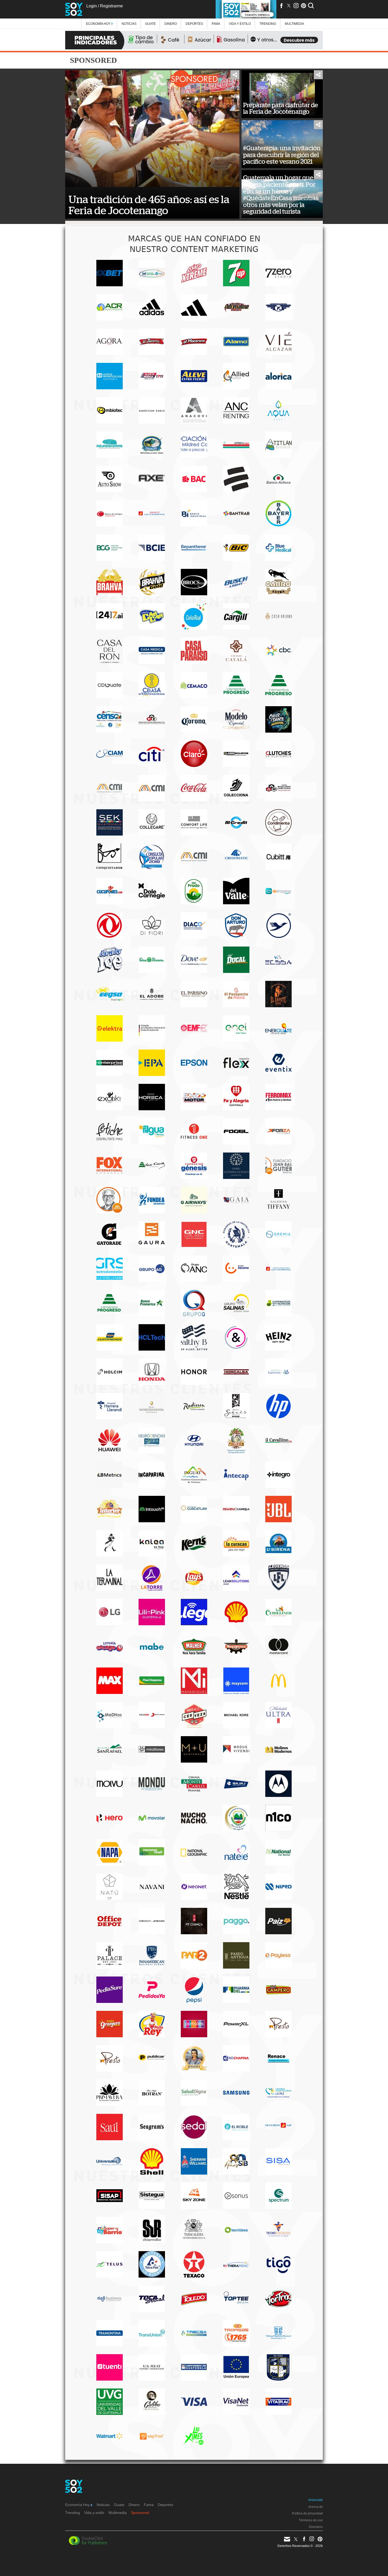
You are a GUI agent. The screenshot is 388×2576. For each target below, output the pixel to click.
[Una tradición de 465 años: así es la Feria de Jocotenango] (152, 129)
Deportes (194, 24)
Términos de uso (311, 2520)
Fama (216, 24)
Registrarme (112, 6)
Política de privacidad (307, 2513)
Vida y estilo (240, 24)
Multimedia (118, 2513)
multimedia (294, 24)
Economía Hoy (99, 24)
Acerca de (316, 2507)
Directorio (316, 2527)
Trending (268, 24)
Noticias (129, 24)
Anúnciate (316, 2500)
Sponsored (140, 2513)
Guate (150, 24)
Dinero (171, 24)
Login (92, 6)
